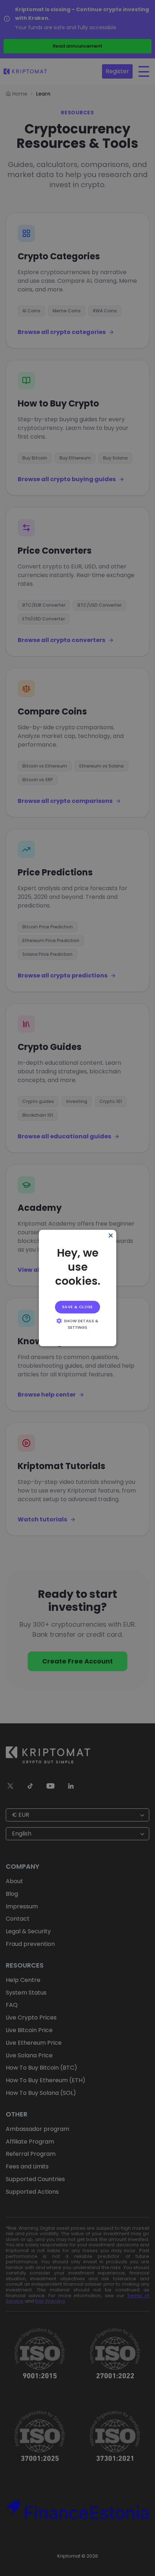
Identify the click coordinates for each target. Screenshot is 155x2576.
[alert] (78, 1288)
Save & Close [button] (77, 1307)
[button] (78, 1324)
